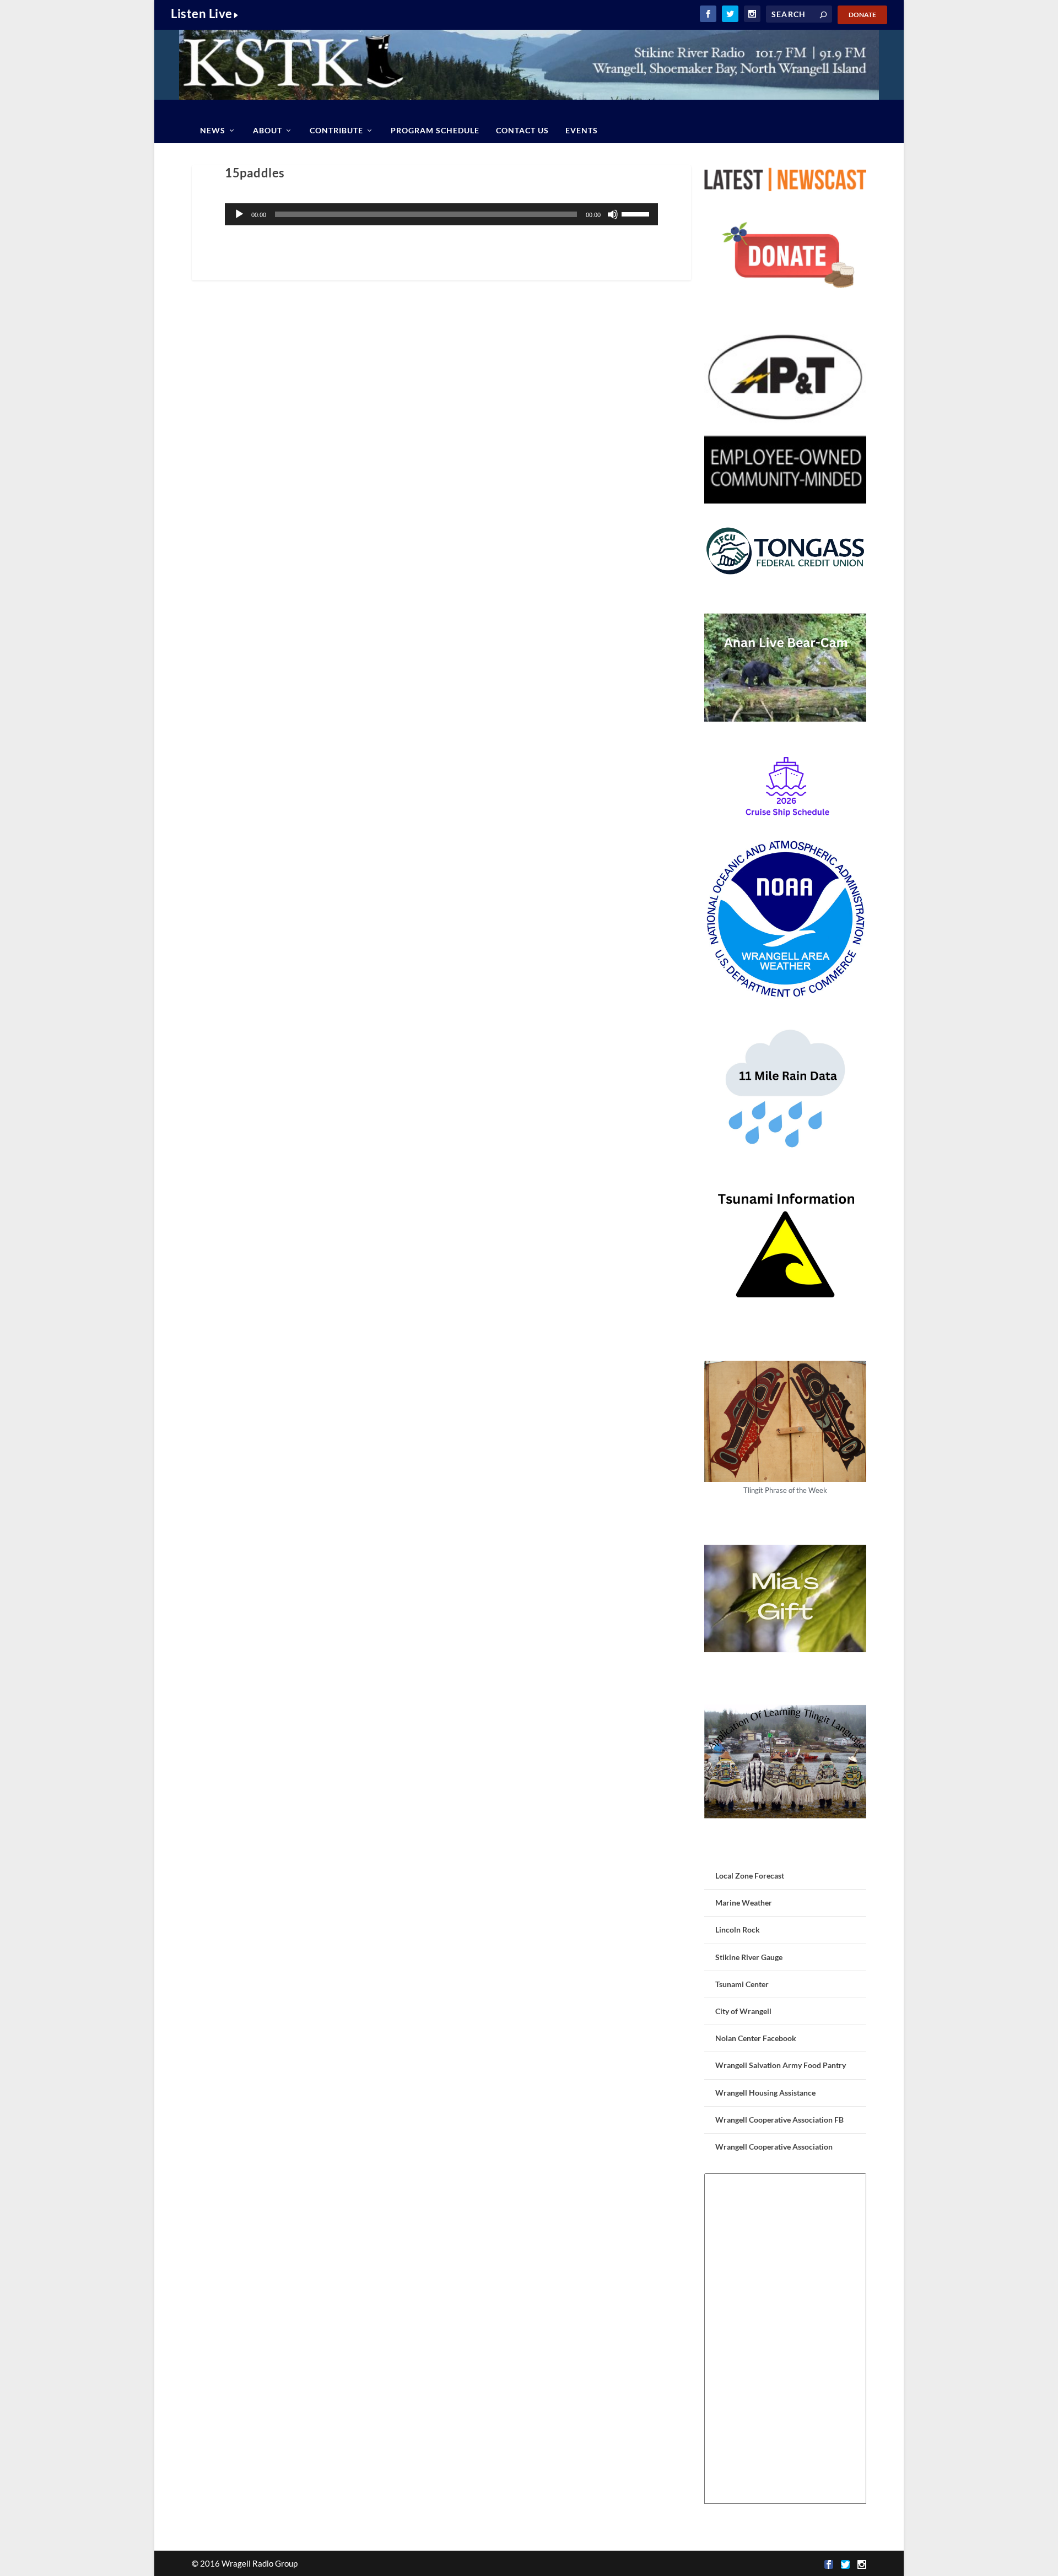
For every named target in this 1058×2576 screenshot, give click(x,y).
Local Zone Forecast (750, 1876)
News (213, 130)
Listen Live (202, 13)
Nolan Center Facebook (756, 2038)
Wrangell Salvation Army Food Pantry (781, 2065)
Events (582, 130)
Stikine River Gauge (749, 1957)
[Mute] (613, 214)
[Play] (239, 214)
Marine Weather (744, 1903)
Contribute (336, 130)
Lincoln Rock (738, 1930)
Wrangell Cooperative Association (774, 2147)
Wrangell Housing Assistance (765, 2093)
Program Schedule (435, 130)
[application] (441, 214)
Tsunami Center (742, 1984)
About (268, 130)
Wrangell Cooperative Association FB (779, 2120)
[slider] (637, 213)
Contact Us (522, 130)
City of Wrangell (743, 2011)
